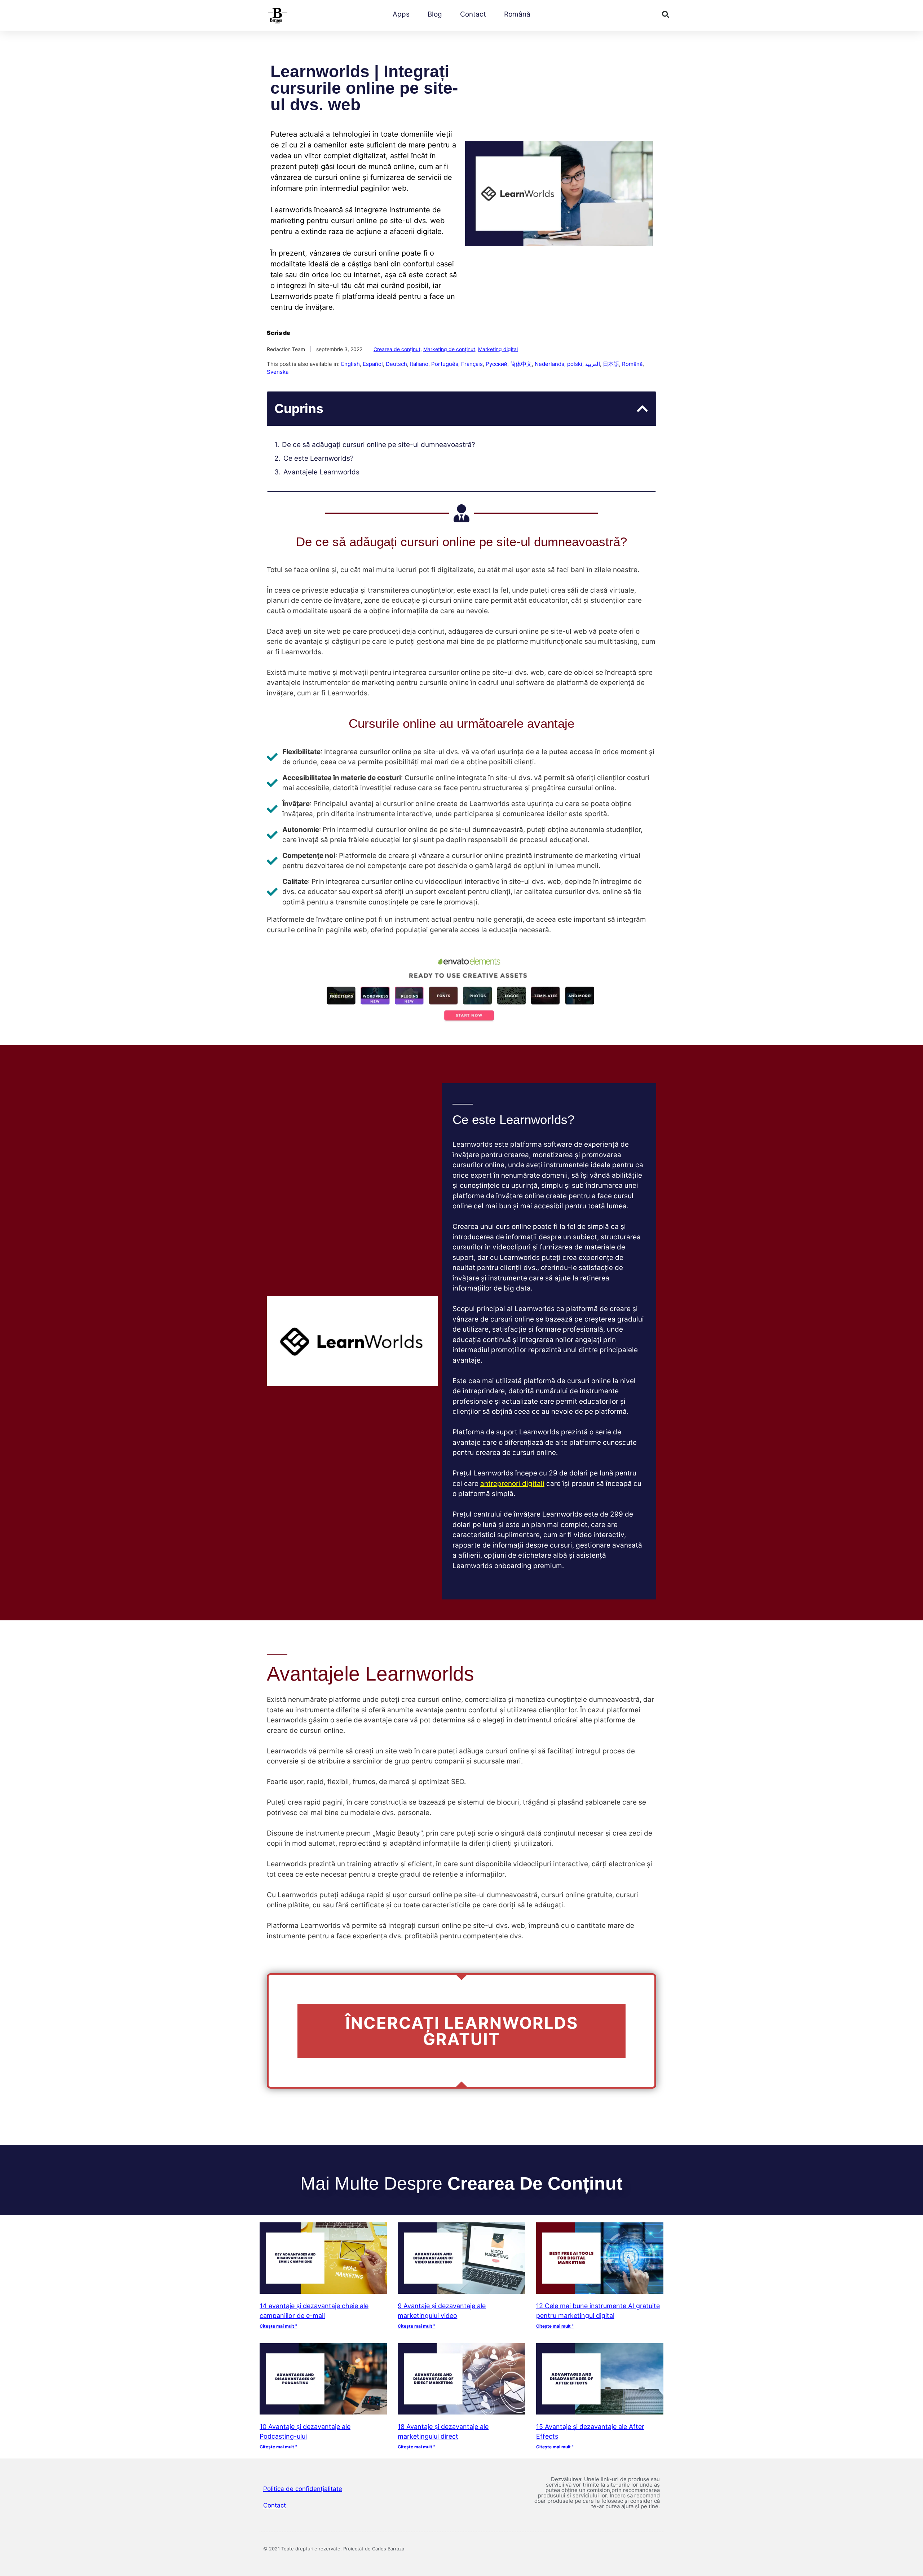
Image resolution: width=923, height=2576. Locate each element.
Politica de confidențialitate (303, 2489)
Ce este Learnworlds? (319, 458)
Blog (435, 14)
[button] (666, 14)
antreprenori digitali (512, 1484)
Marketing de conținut (449, 349)
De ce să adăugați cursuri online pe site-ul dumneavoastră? (379, 445)
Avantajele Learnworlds (321, 472)
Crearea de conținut (397, 349)
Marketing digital (498, 349)
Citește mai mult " (278, 2326)
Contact (473, 14)
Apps (401, 14)
